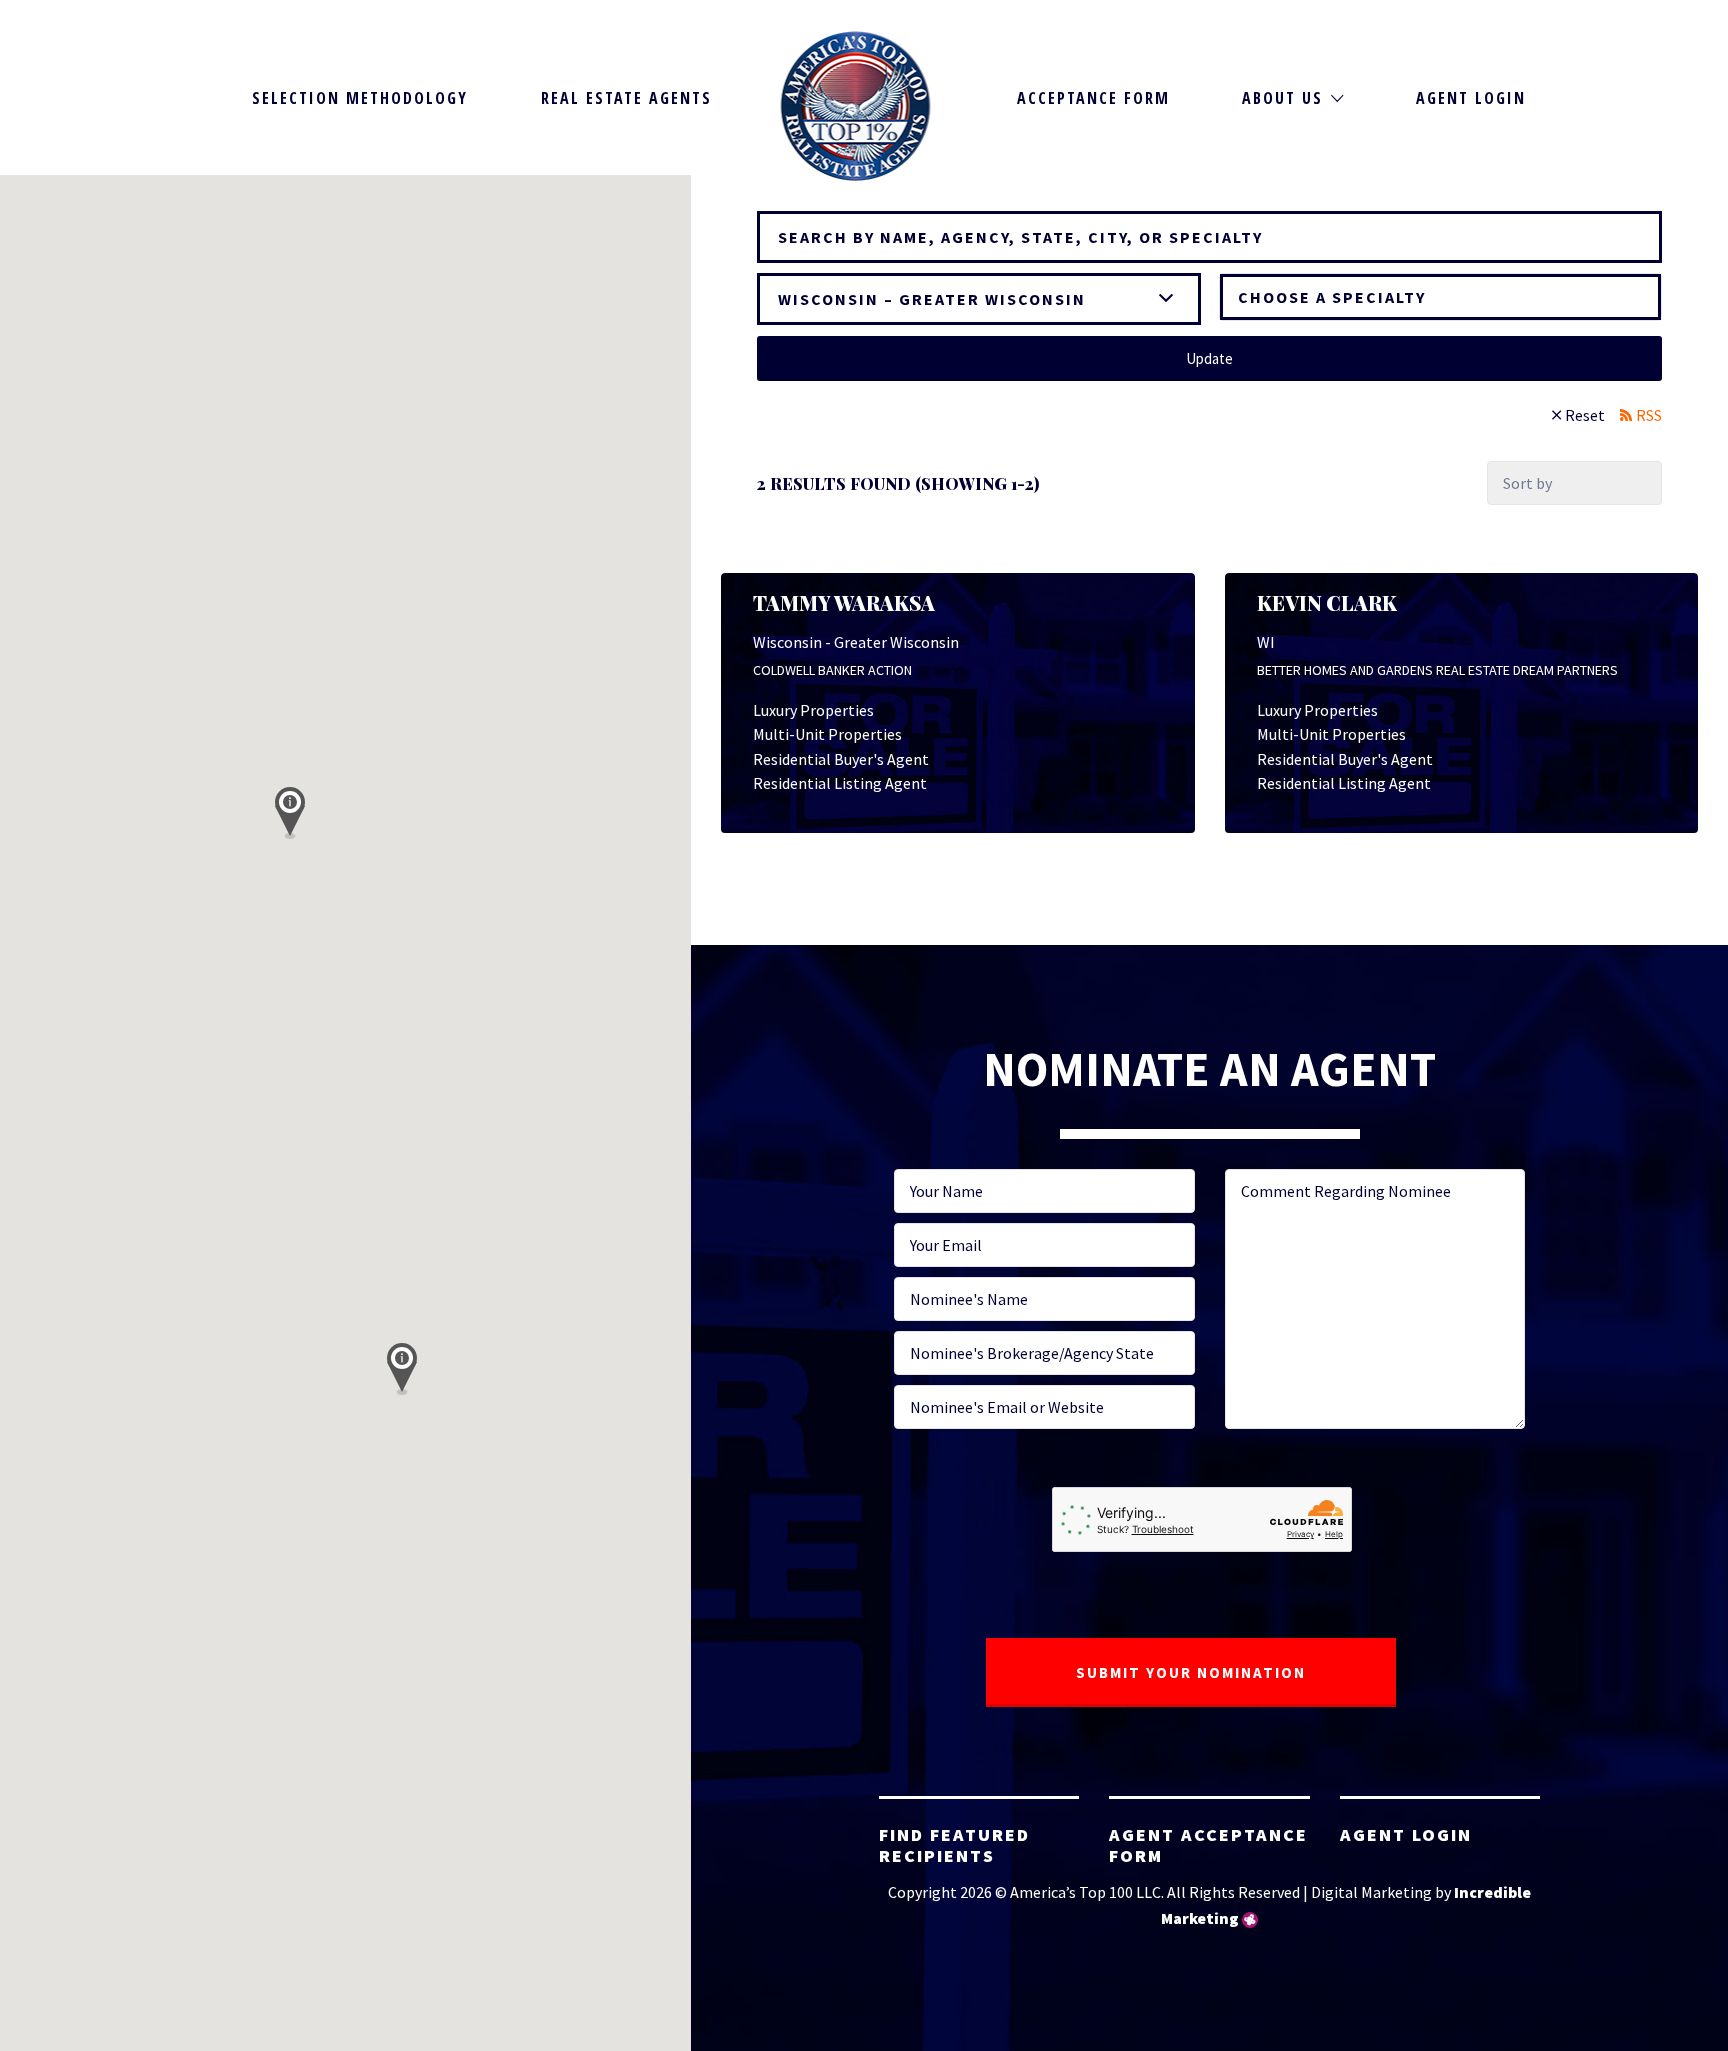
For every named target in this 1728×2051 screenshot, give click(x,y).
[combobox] (1440, 297)
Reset (1585, 415)
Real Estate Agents (626, 98)
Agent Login (1471, 98)
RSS (1649, 415)
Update (1209, 358)
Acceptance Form (1093, 98)
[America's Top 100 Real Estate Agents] (856, 106)
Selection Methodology (360, 98)
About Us (1282, 98)
